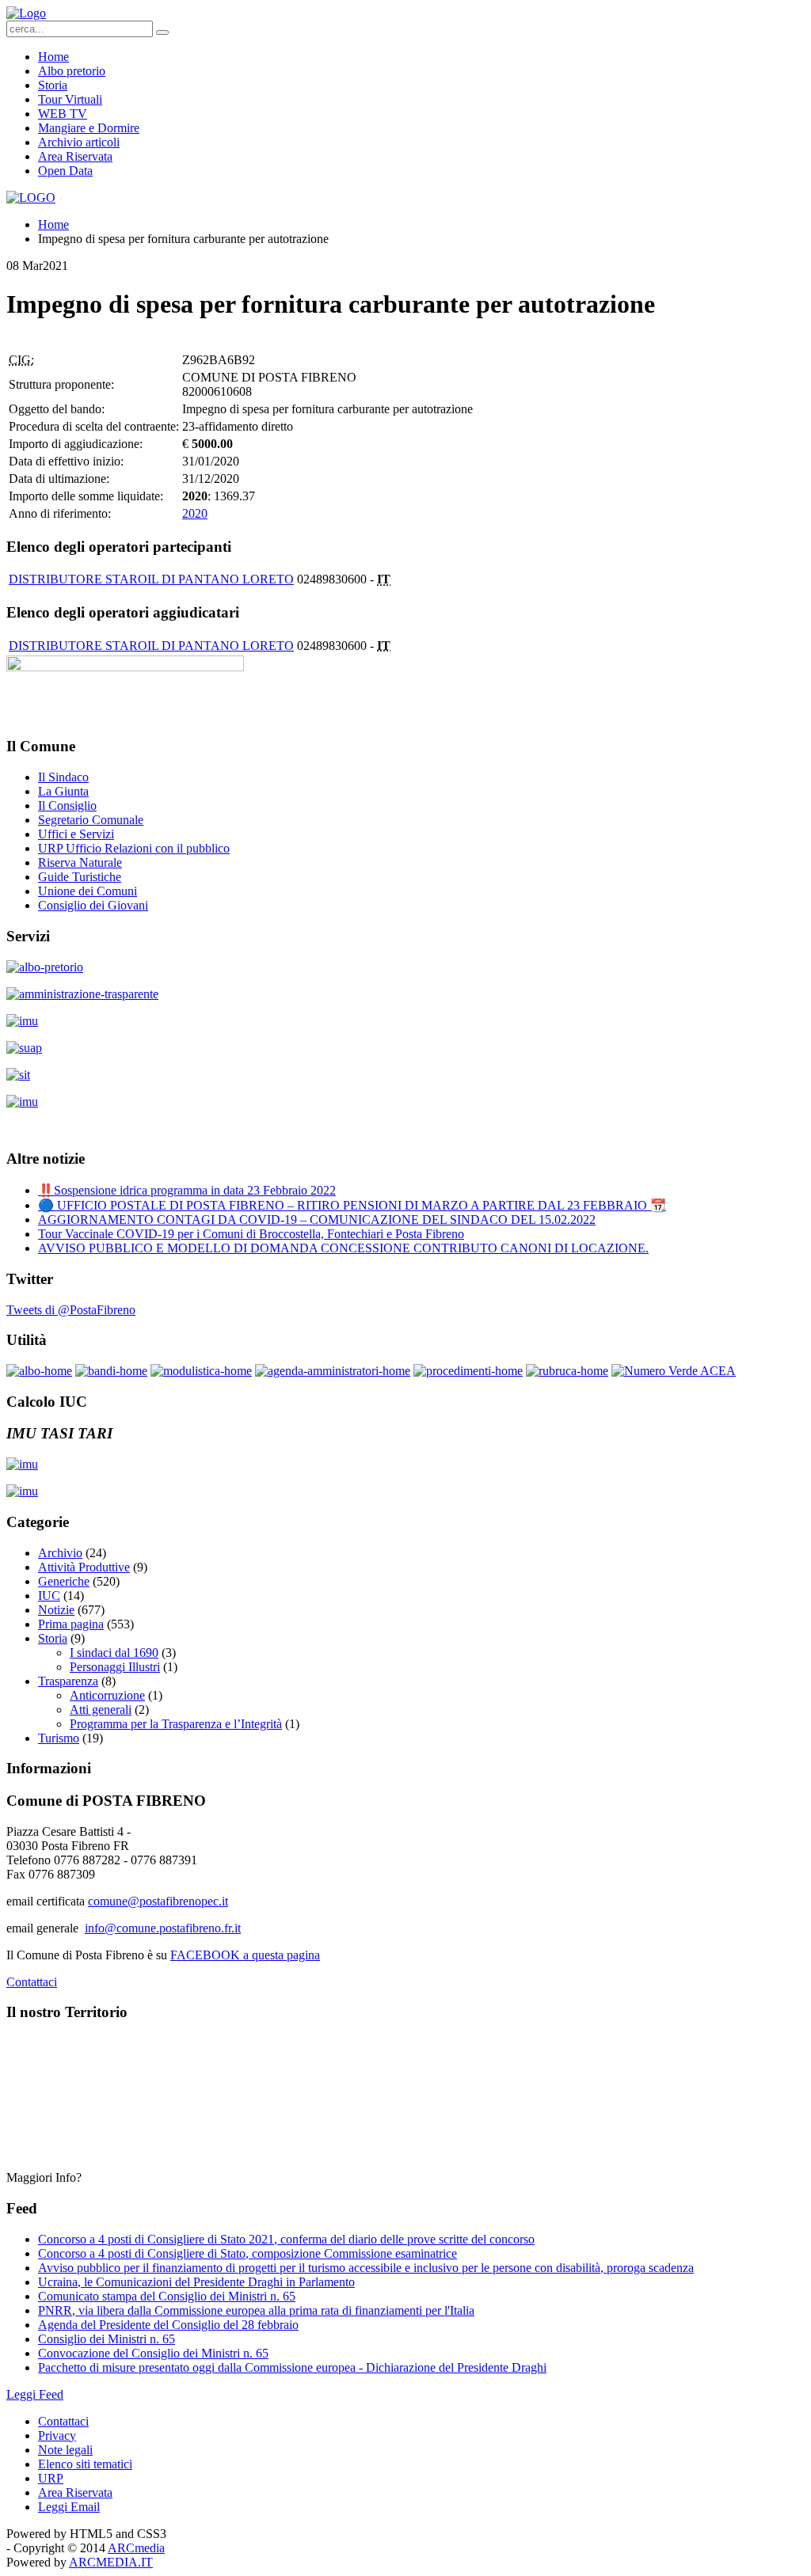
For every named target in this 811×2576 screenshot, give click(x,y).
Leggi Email (69, 2507)
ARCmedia (136, 2548)
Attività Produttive (84, 1567)
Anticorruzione (107, 1695)
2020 (195, 513)
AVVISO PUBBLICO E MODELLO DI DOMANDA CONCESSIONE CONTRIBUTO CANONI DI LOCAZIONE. (343, 1248)
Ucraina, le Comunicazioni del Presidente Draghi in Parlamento (196, 2282)
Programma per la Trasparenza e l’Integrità (176, 1724)
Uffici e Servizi (76, 834)
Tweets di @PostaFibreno (71, 1310)
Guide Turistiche (80, 877)
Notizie (56, 1610)
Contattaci (32, 1982)
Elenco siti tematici (85, 2464)
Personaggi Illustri (115, 1667)
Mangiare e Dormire (89, 128)
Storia (53, 85)
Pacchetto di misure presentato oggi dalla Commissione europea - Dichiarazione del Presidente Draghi (292, 2367)
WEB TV (63, 114)
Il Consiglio (67, 805)
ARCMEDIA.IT (111, 2562)
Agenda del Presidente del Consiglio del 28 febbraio (168, 2325)
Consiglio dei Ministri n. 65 (107, 2339)
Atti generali (101, 1710)
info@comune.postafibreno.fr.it (163, 1928)
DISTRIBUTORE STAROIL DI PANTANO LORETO (151, 579)
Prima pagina (71, 1624)
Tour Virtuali (70, 99)
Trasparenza (68, 1681)
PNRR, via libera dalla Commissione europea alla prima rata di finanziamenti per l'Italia (256, 2310)
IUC (49, 1596)
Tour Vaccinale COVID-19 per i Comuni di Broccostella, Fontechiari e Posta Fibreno (251, 1234)
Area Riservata (75, 156)
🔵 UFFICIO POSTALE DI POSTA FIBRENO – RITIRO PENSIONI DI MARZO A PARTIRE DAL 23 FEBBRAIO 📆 (352, 1205)
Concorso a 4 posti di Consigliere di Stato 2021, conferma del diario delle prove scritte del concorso (286, 2239)
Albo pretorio (72, 71)
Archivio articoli (79, 142)
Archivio (60, 1553)
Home (53, 57)
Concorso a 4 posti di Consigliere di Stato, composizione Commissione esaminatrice (247, 2253)
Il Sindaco (63, 777)
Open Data (65, 171)
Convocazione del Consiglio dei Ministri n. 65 (153, 2353)
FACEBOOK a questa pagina (245, 1955)
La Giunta (63, 791)
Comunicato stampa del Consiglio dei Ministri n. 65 (167, 2296)
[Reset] (162, 32)
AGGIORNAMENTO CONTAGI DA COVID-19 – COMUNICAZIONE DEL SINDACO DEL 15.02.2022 (317, 1220)
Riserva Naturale (80, 862)
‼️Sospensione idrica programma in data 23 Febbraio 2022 (187, 1190)
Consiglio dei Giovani (93, 905)
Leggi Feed (35, 2394)
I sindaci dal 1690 (114, 1653)
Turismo (59, 1738)
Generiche (64, 1581)
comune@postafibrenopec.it (158, 1901)
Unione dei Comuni (88, 891)
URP (51, 2478)
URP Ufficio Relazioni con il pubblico (134, 848)
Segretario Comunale (91, 820)
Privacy (57, 2435)
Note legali (65, 2450)
